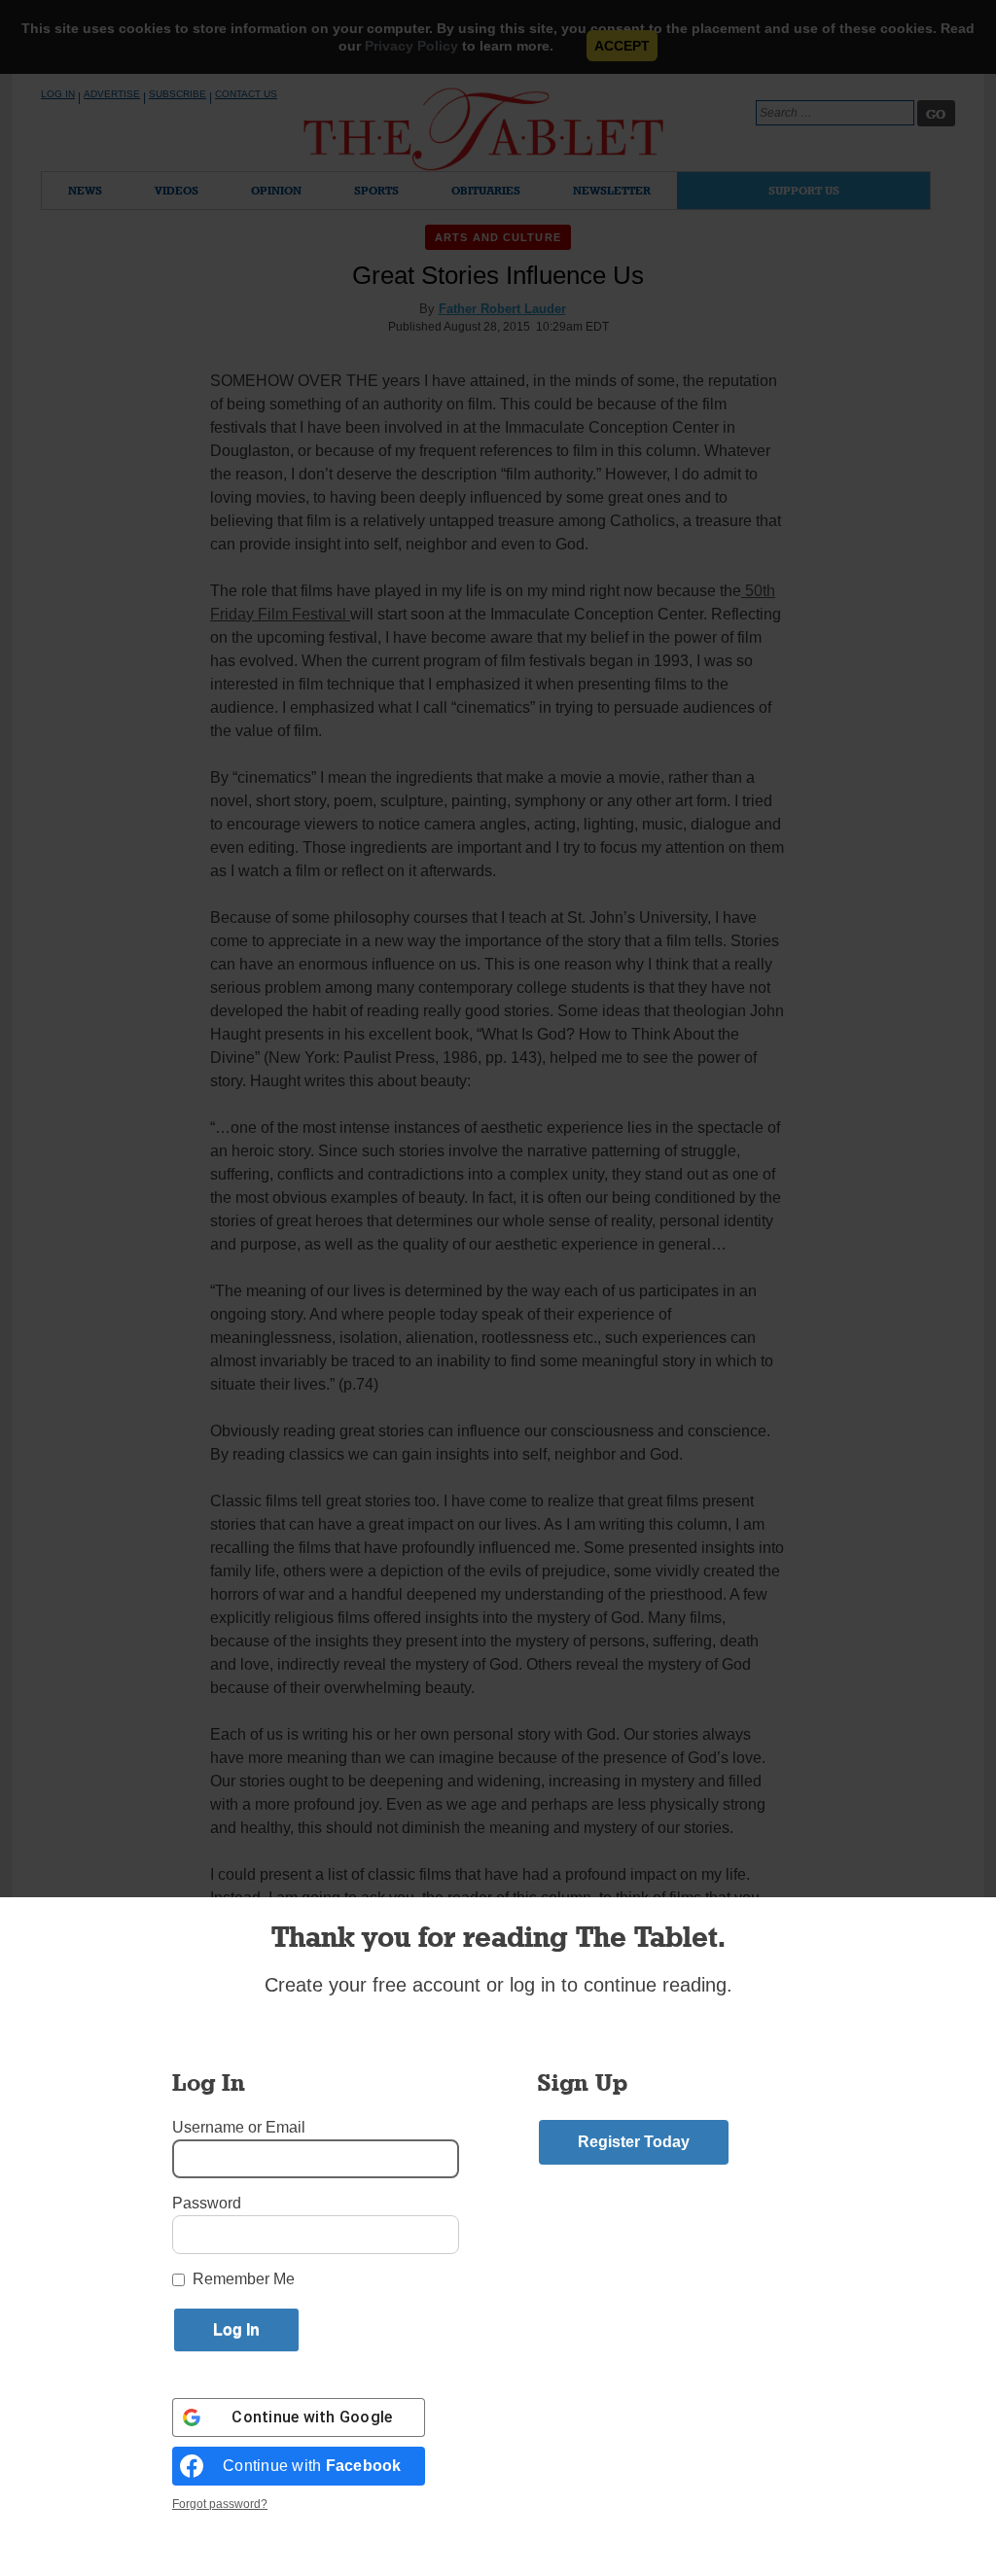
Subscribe (178, 94)
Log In (58, 94)
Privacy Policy (411, 46)
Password (207, 2203)
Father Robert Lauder (502, 309)
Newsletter (612, 190)
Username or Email (239, 2127)
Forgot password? (220, 2504)
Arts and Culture (498, 237)
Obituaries (486, 190)
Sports (376, 190)
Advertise (112, 94)
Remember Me (244, 2279)
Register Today (634, 2142)
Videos (177, 190)
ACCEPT (622, 46)
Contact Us (246, 94)
